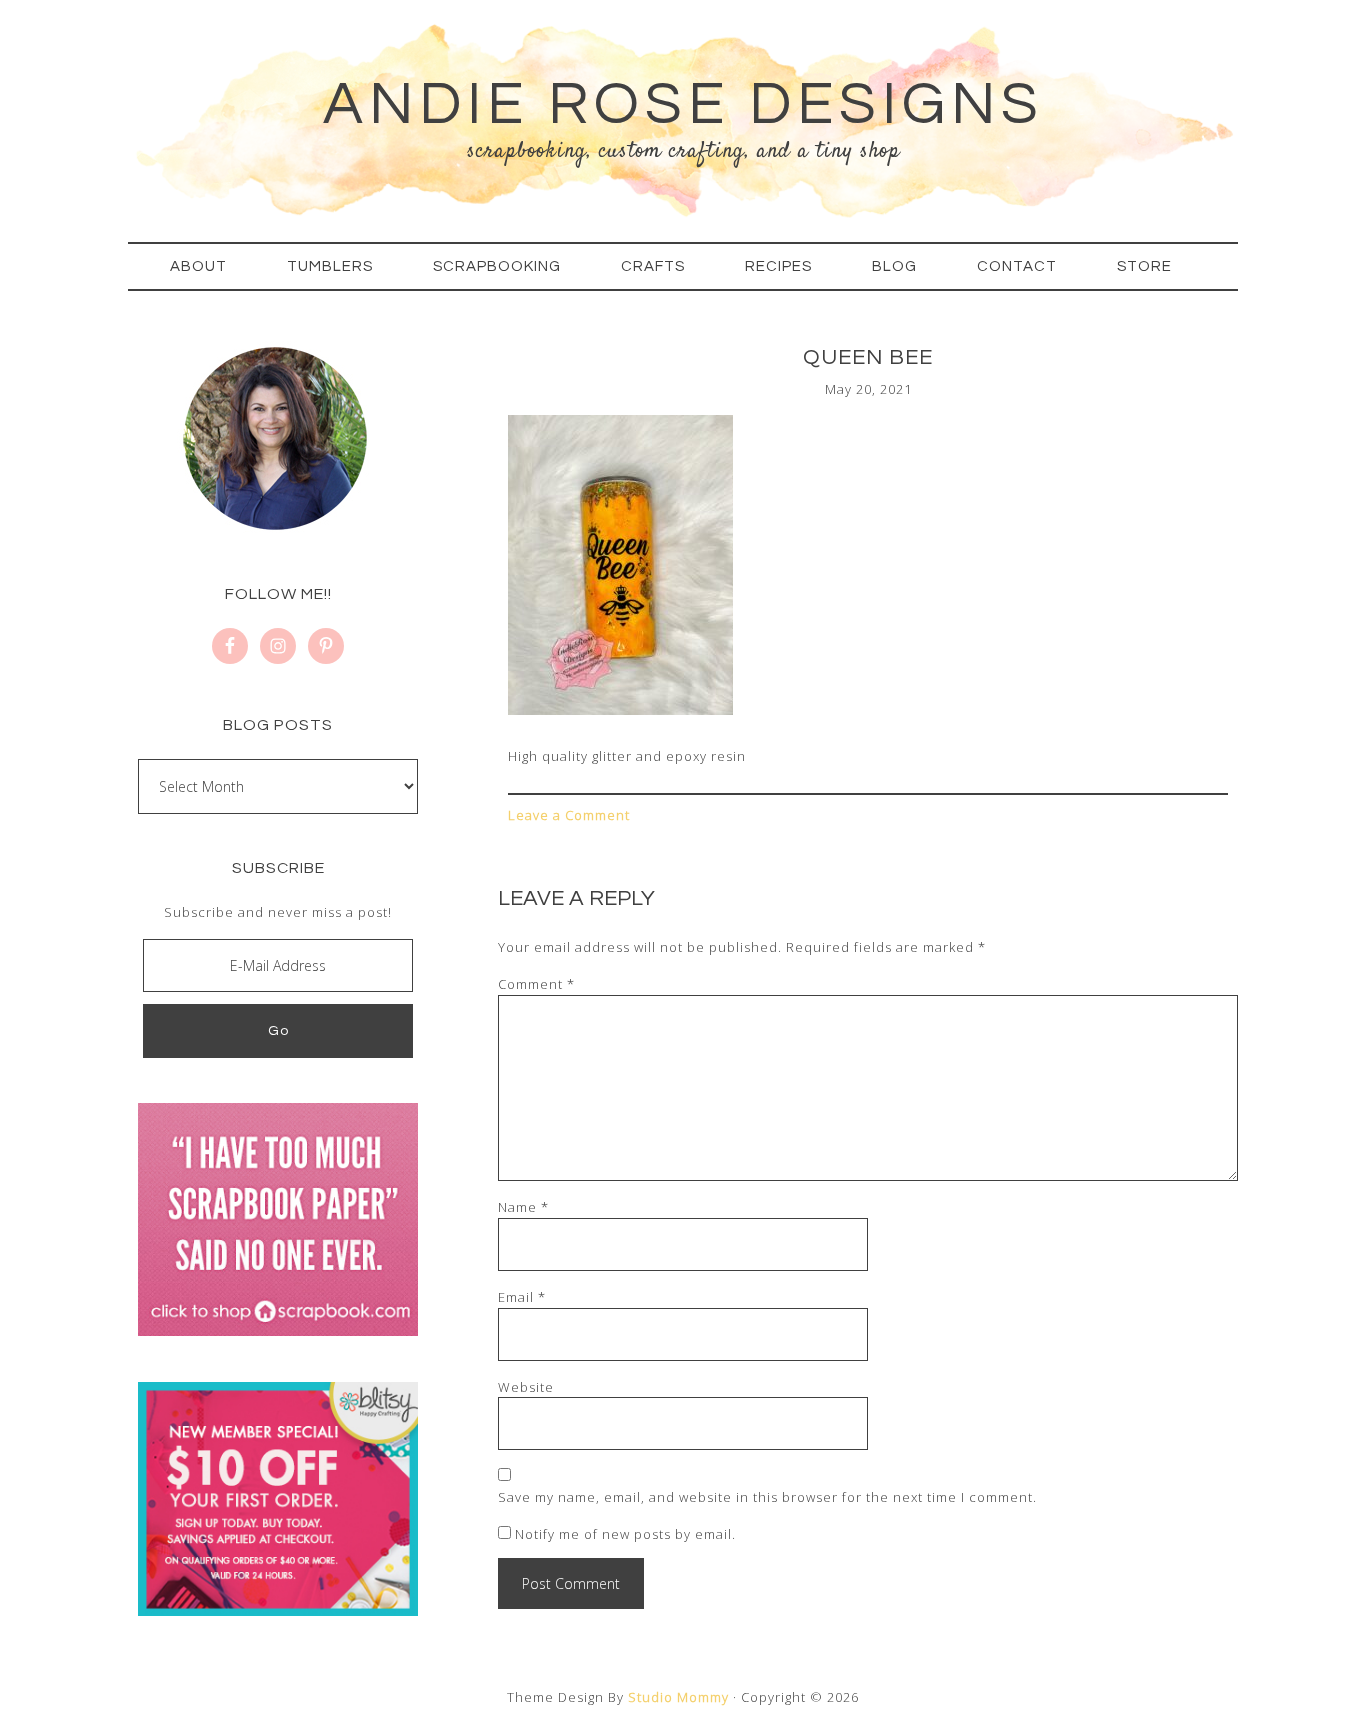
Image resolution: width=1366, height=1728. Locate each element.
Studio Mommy (678, 1697)
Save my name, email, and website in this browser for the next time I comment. (767, 1497)
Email (522, 1297)
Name (523, 1207)
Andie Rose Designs (683, 105)
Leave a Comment (569, 815)
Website (526, 1387)
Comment (536, 984)
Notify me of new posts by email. (625, 1534)
